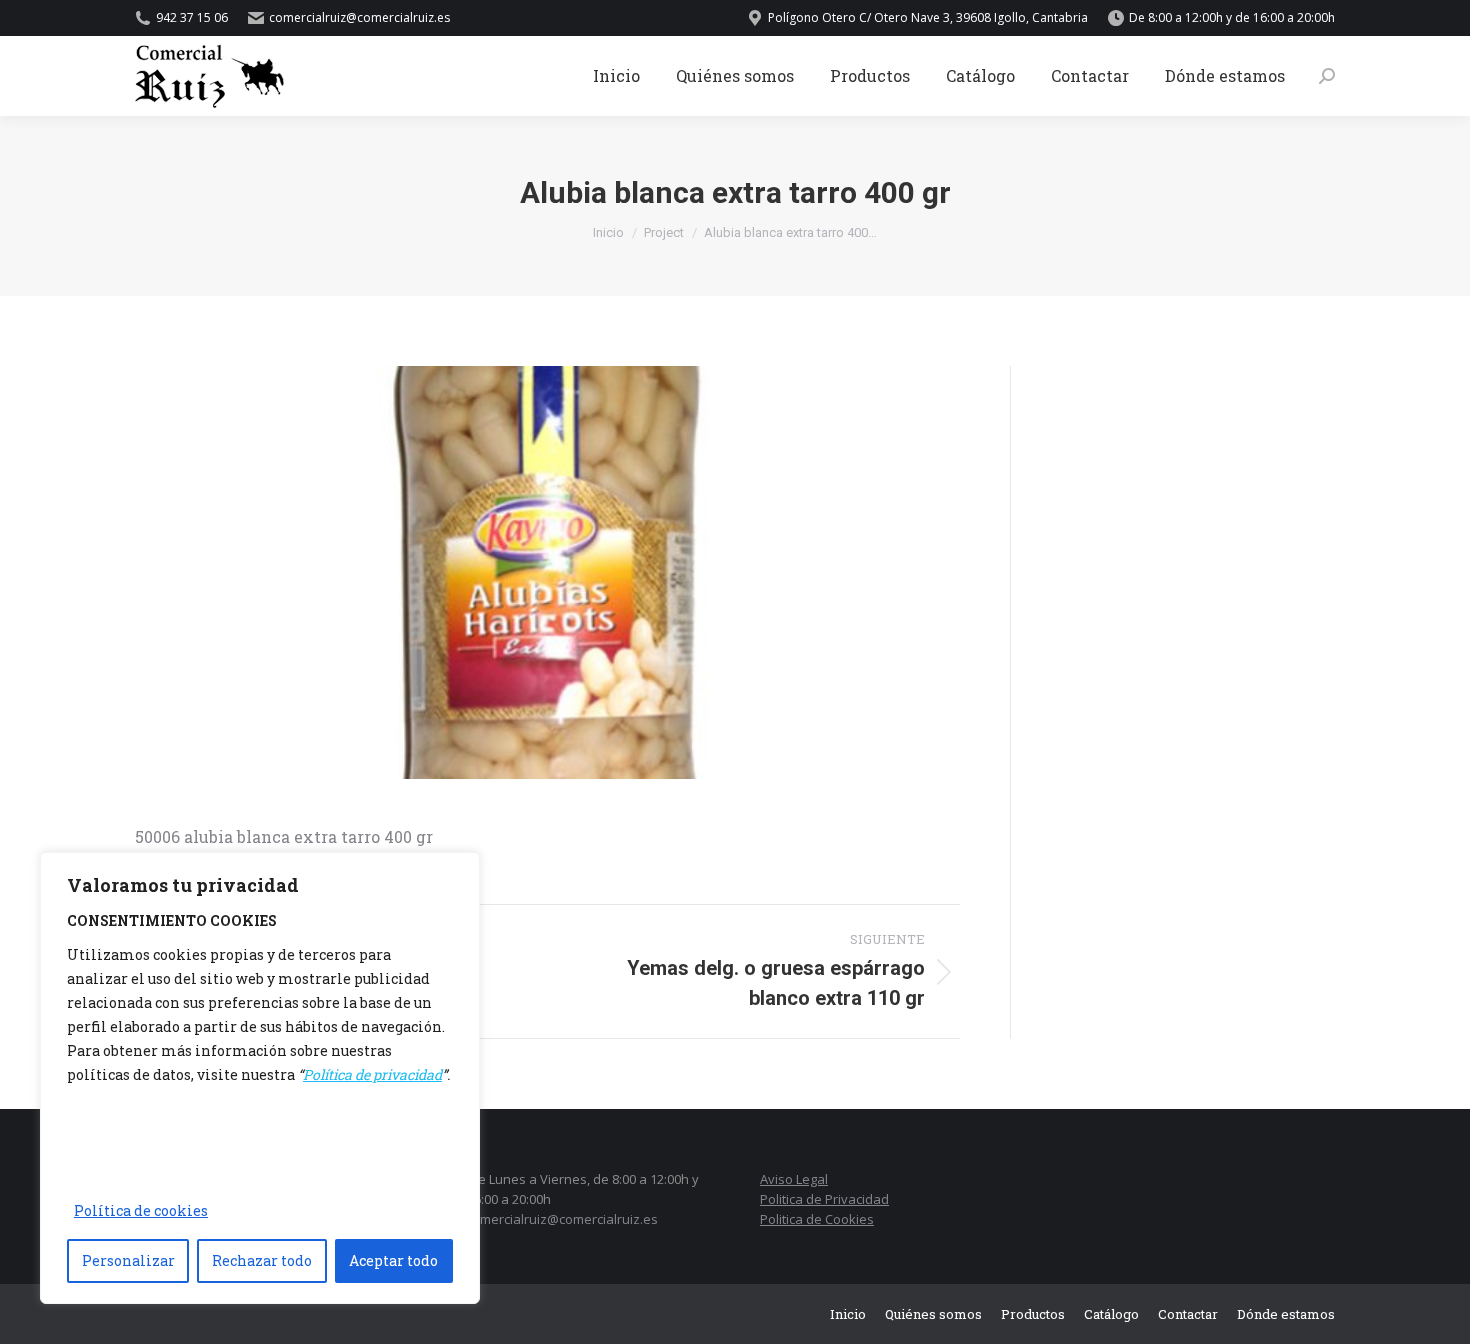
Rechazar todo (262, 1260)
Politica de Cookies (817, 1219)
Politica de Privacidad (824, 1199)
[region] (260, 1078)
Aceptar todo (393, 1260)
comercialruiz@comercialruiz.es (562, 1219)
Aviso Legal (794, 1179)
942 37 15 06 (192, 17)
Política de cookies (141, 1210)
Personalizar (128, 1260)
